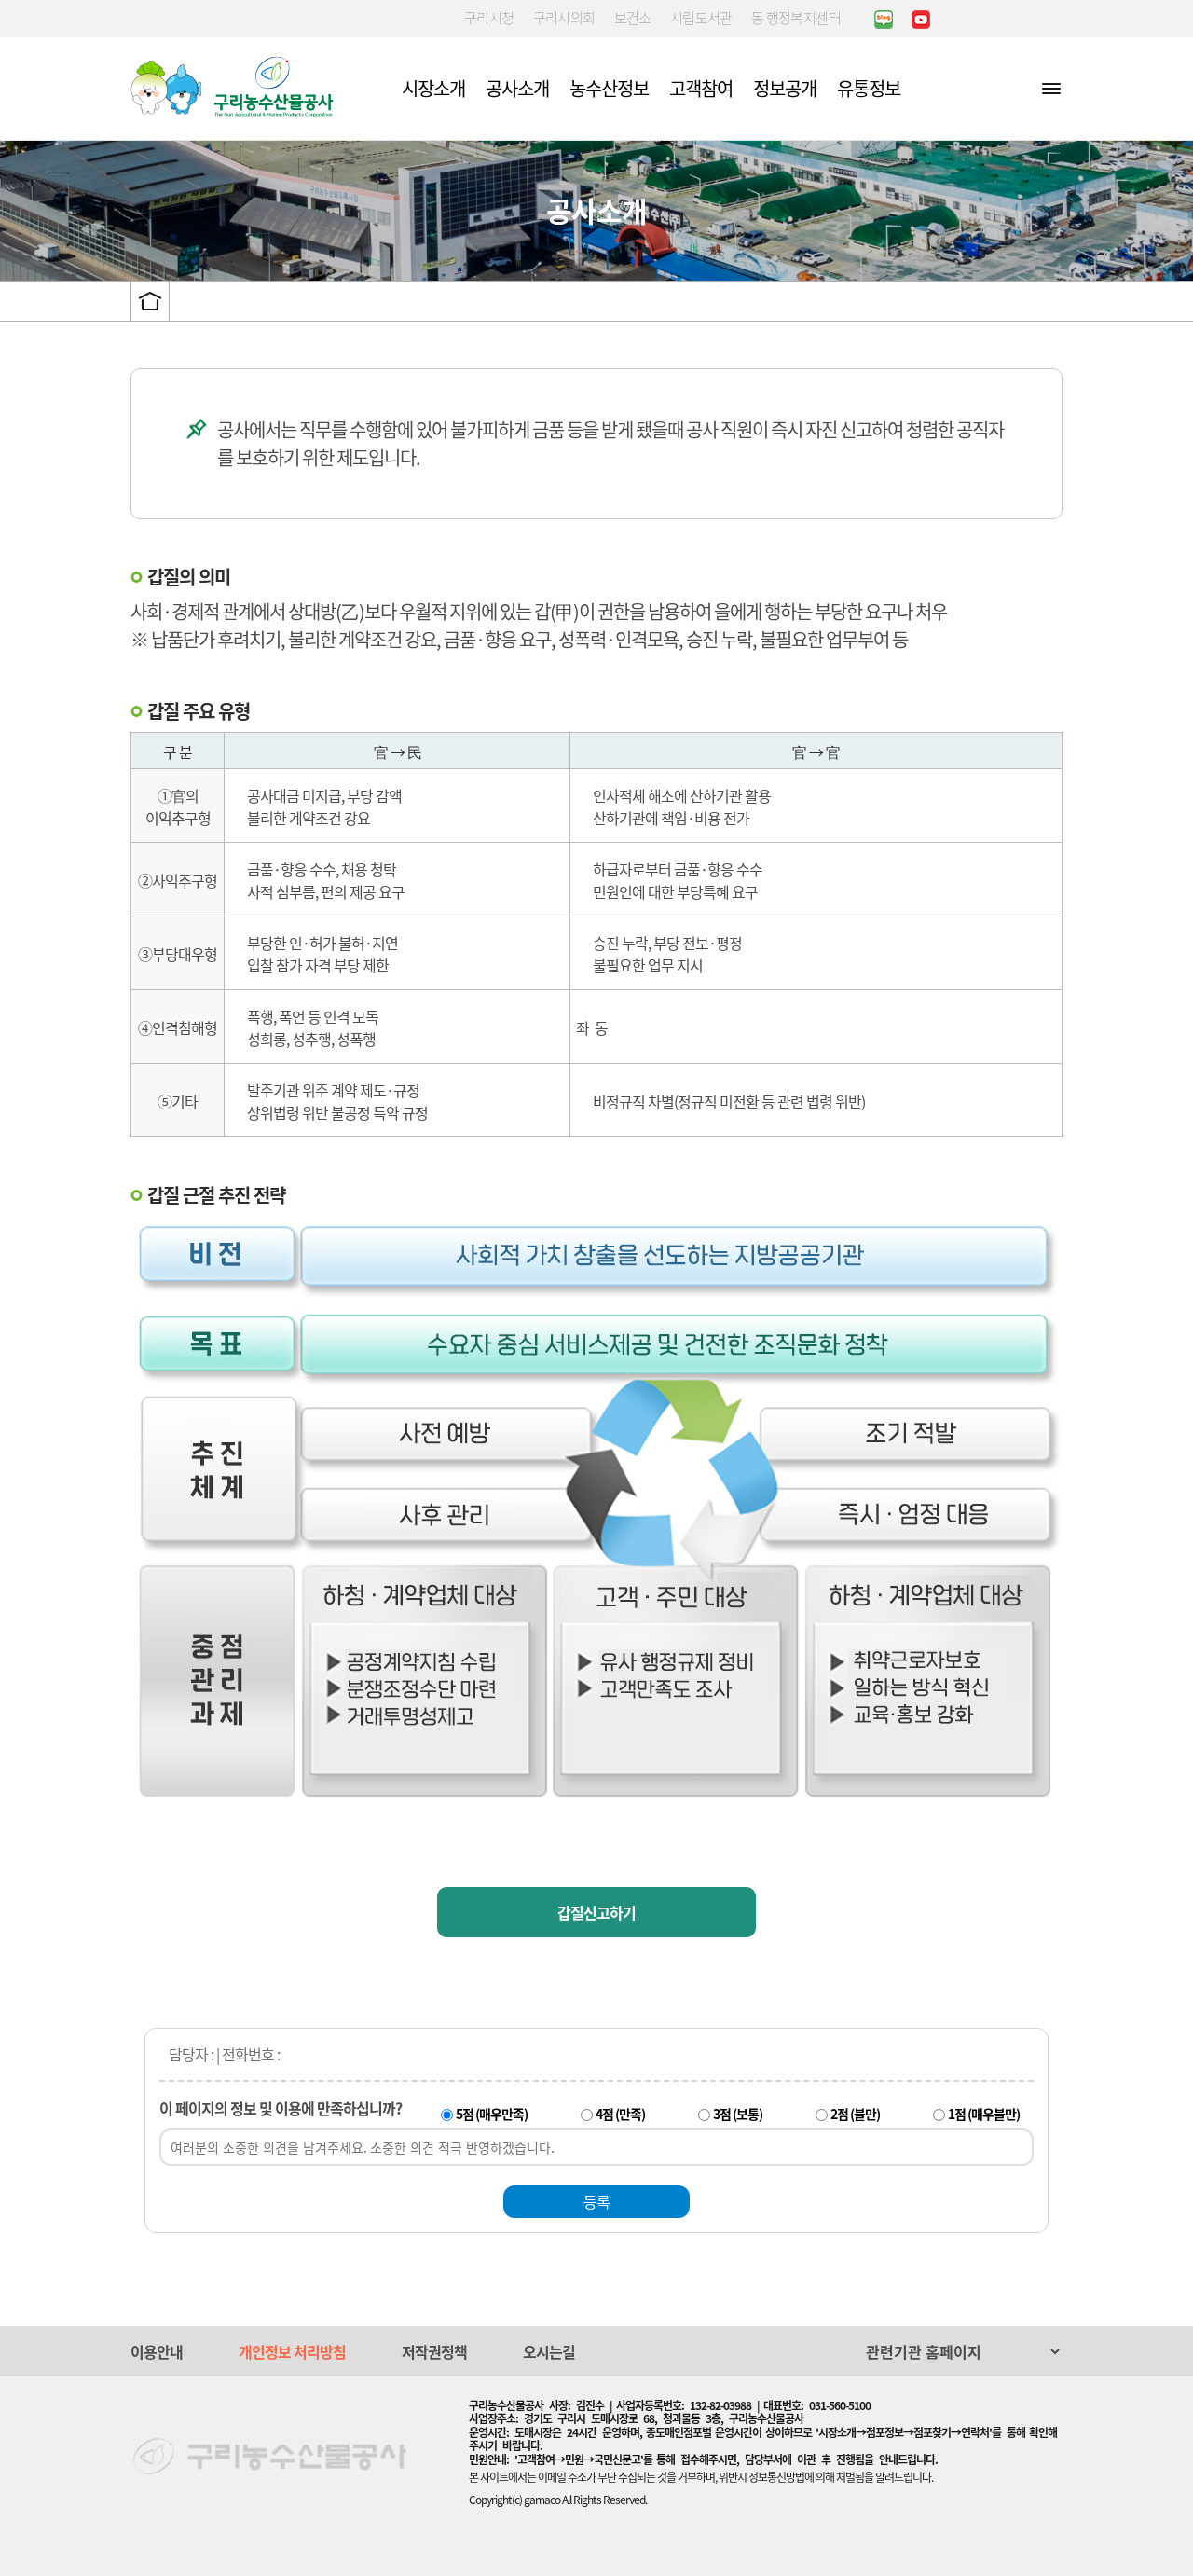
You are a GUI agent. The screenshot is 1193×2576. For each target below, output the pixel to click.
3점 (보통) (738, 2114)
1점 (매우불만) (984, 2114)
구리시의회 (564, 18)
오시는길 (549, 2351)
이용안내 (157, 2351)
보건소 (633, 18)
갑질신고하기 (596, 1912)
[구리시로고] (237, 87)
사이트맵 (1051, 88)
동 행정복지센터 (796, 18)
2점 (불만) (855, 2114)
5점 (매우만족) (492, 2114)
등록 (596, 2201)
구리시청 (489, 18)
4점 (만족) (620, 2114)
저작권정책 (434, 2351)
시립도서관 (701, 18)
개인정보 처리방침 (292, 2351)
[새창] (884, 19)
